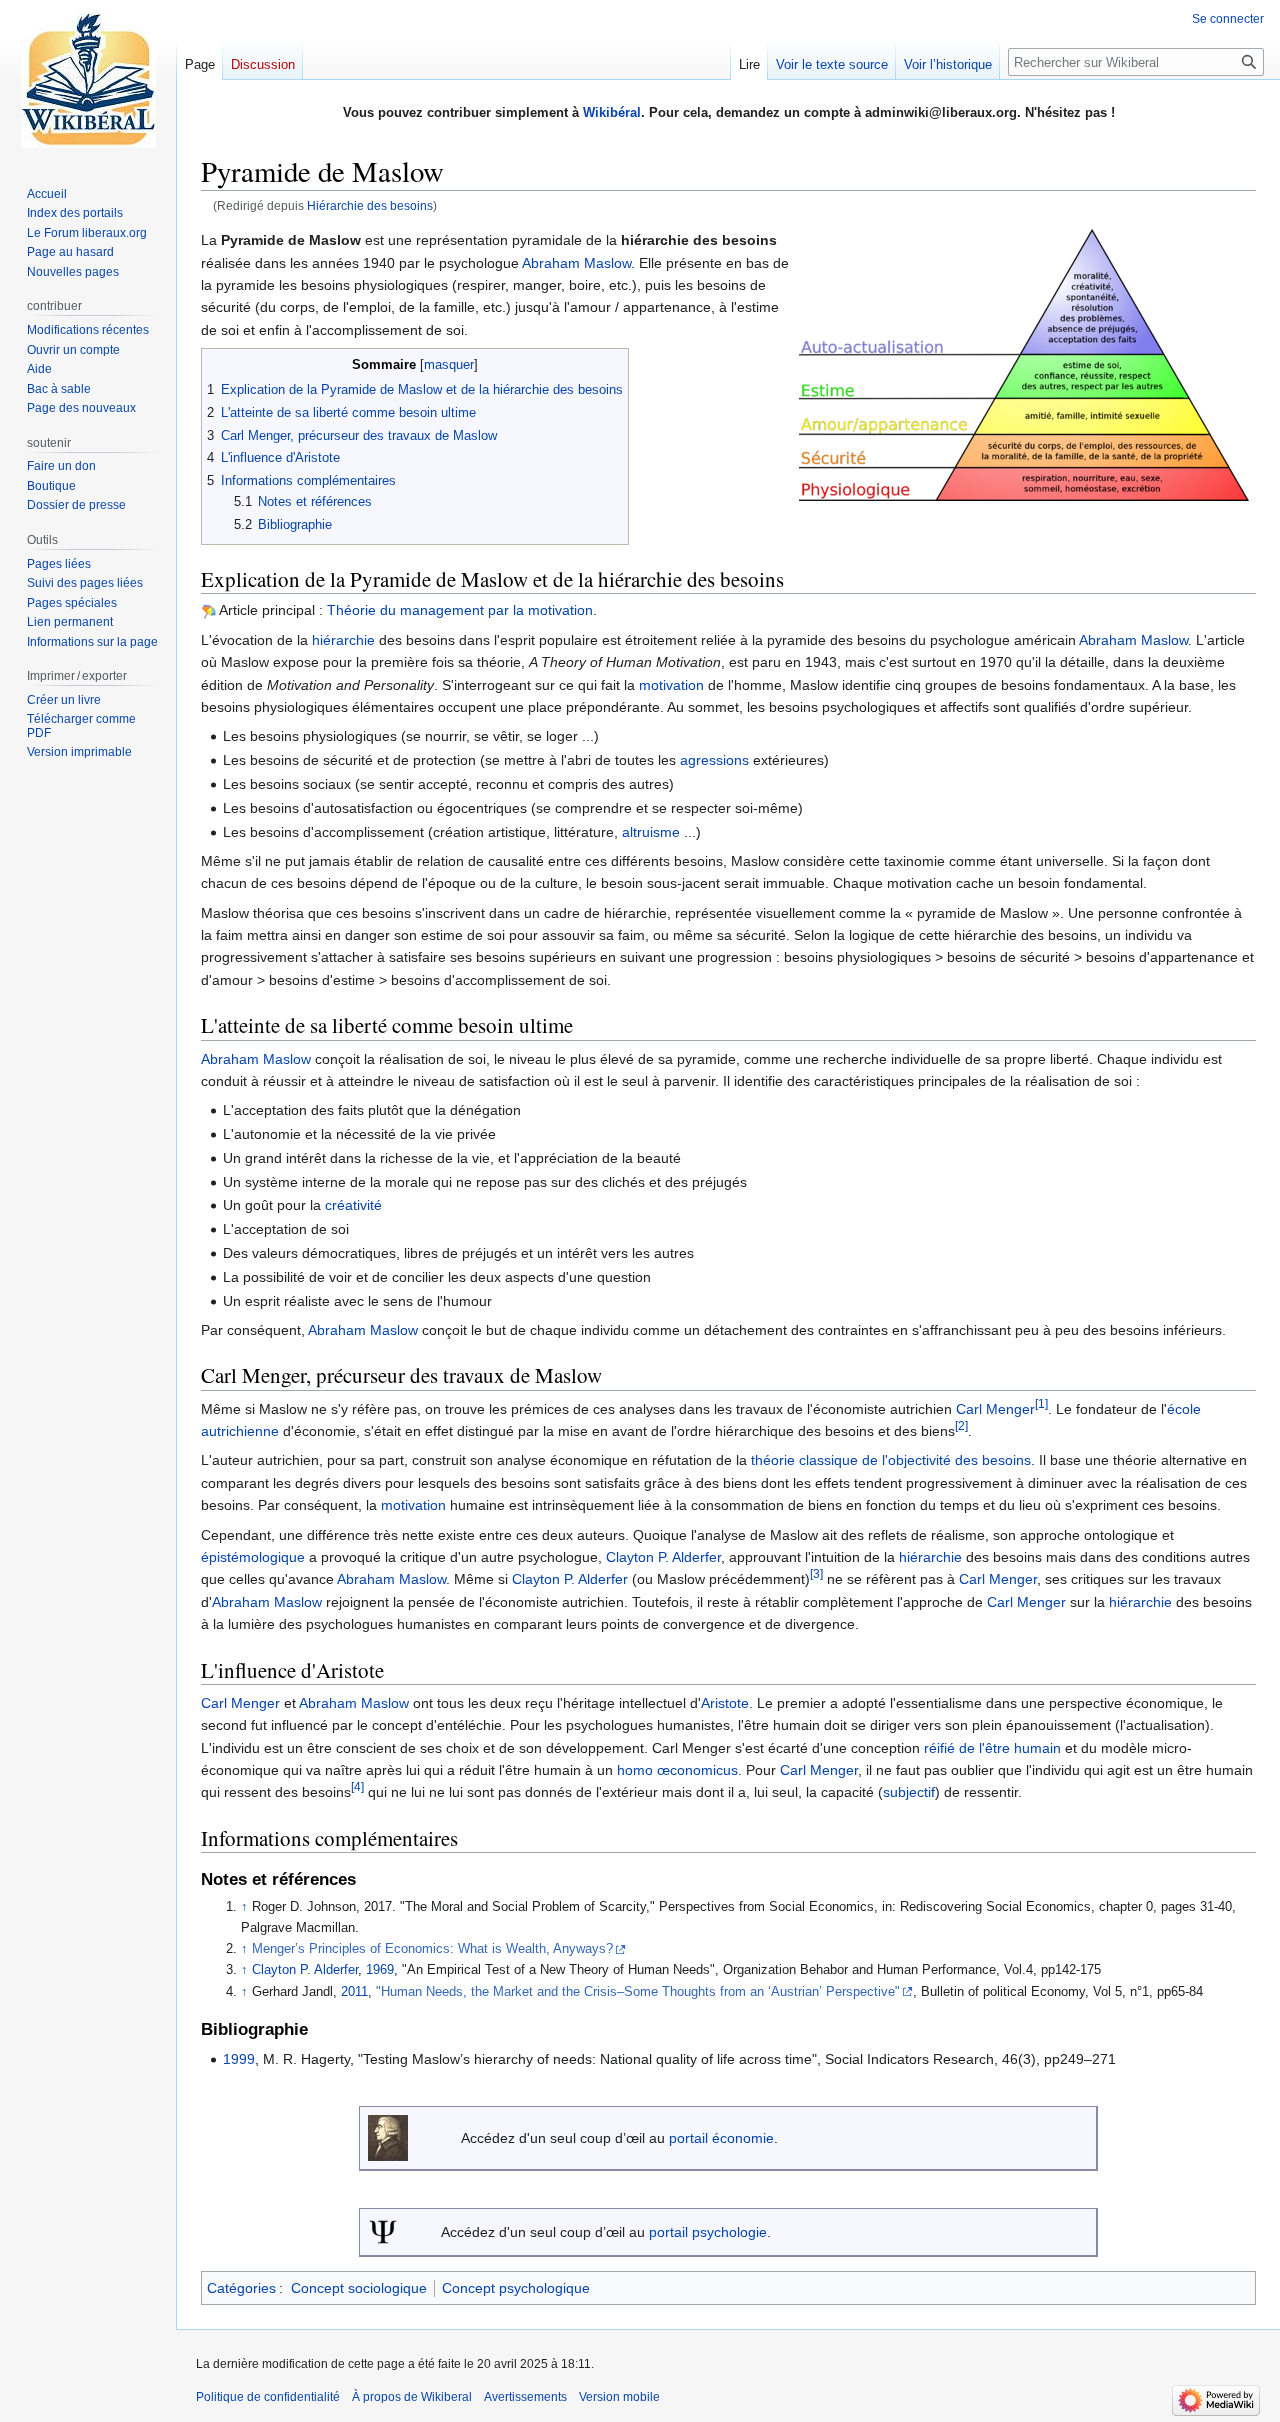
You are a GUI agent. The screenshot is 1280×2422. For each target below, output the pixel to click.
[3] (816, 1574)
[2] (961, 1425)
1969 (380, 1970)
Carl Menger (995, 1409)
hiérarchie (343, 640)
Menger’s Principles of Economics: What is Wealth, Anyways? (432, 1949)
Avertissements (525, 2397)
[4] (357, 1787)
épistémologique (253, 1557)
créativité (353, 1205)
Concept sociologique (359, 2288)
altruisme (651, 832)
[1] (1041, 1403)
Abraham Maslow (576, 263)
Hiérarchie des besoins (370, 205)
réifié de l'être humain (992, 1748)
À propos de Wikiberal (412, 2397)
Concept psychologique (516, 2288)
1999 (239, 2059)
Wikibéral (612, 112)
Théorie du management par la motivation (460, 610)
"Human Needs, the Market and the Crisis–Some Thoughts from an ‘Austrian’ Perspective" (638, 1992)
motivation (671, 685)
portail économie (721, 2138)
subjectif (909, 1792)
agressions (714, 760)
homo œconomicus (677, 1770)
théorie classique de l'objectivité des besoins (891, 1460)
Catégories (241, 2288)
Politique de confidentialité (268, 2397)
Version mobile (619, 2397)
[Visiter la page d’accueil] (88, 80)
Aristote (725, 1703)
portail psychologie (708, 2232)
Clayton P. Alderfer (663, 1557)
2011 (354, 1992)
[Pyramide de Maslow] (1024, 364)
